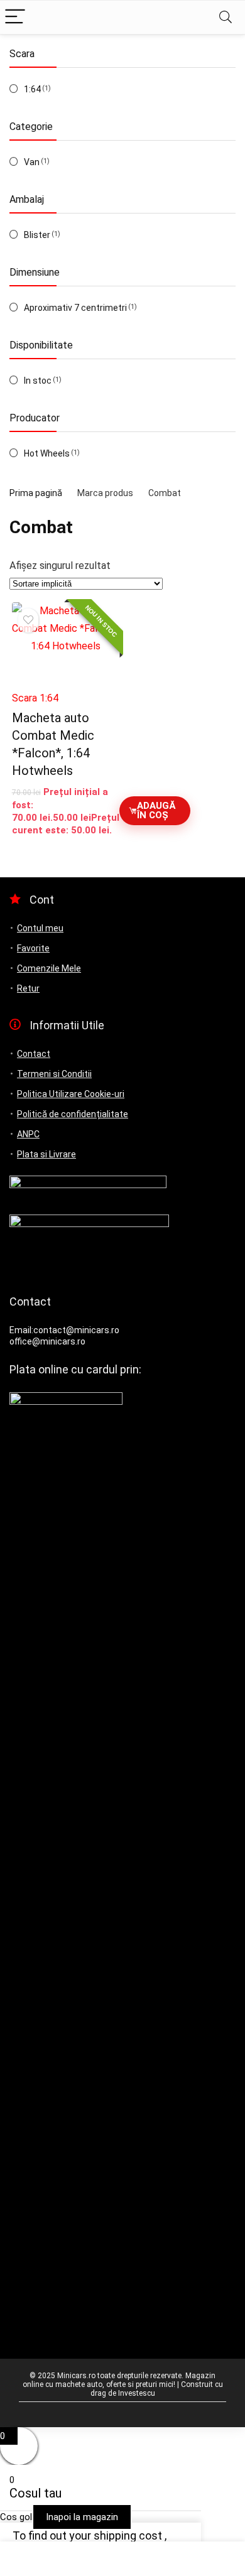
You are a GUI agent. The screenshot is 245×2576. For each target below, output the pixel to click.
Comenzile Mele (49, 968)
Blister (37, 235)
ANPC (28, 1134)
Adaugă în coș (156, 810)
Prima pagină (36, 493)
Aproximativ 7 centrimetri (75, 308)
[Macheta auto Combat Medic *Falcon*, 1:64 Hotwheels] (66, 643)
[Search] (226, 17)
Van (32, 162)
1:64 (32, 89)
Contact (34, 1054)
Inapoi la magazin (82, 2517)
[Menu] (15, 17)
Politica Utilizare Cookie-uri (71, 1094)
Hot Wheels (47, 453)
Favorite (33, 948)
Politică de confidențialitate (73, 1114)
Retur (28, 988)
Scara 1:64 (35, 698)
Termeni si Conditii (54, 1074)
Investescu (137, 2393)
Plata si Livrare (46, 1154)
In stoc (38, 381)
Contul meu (40, 928)
